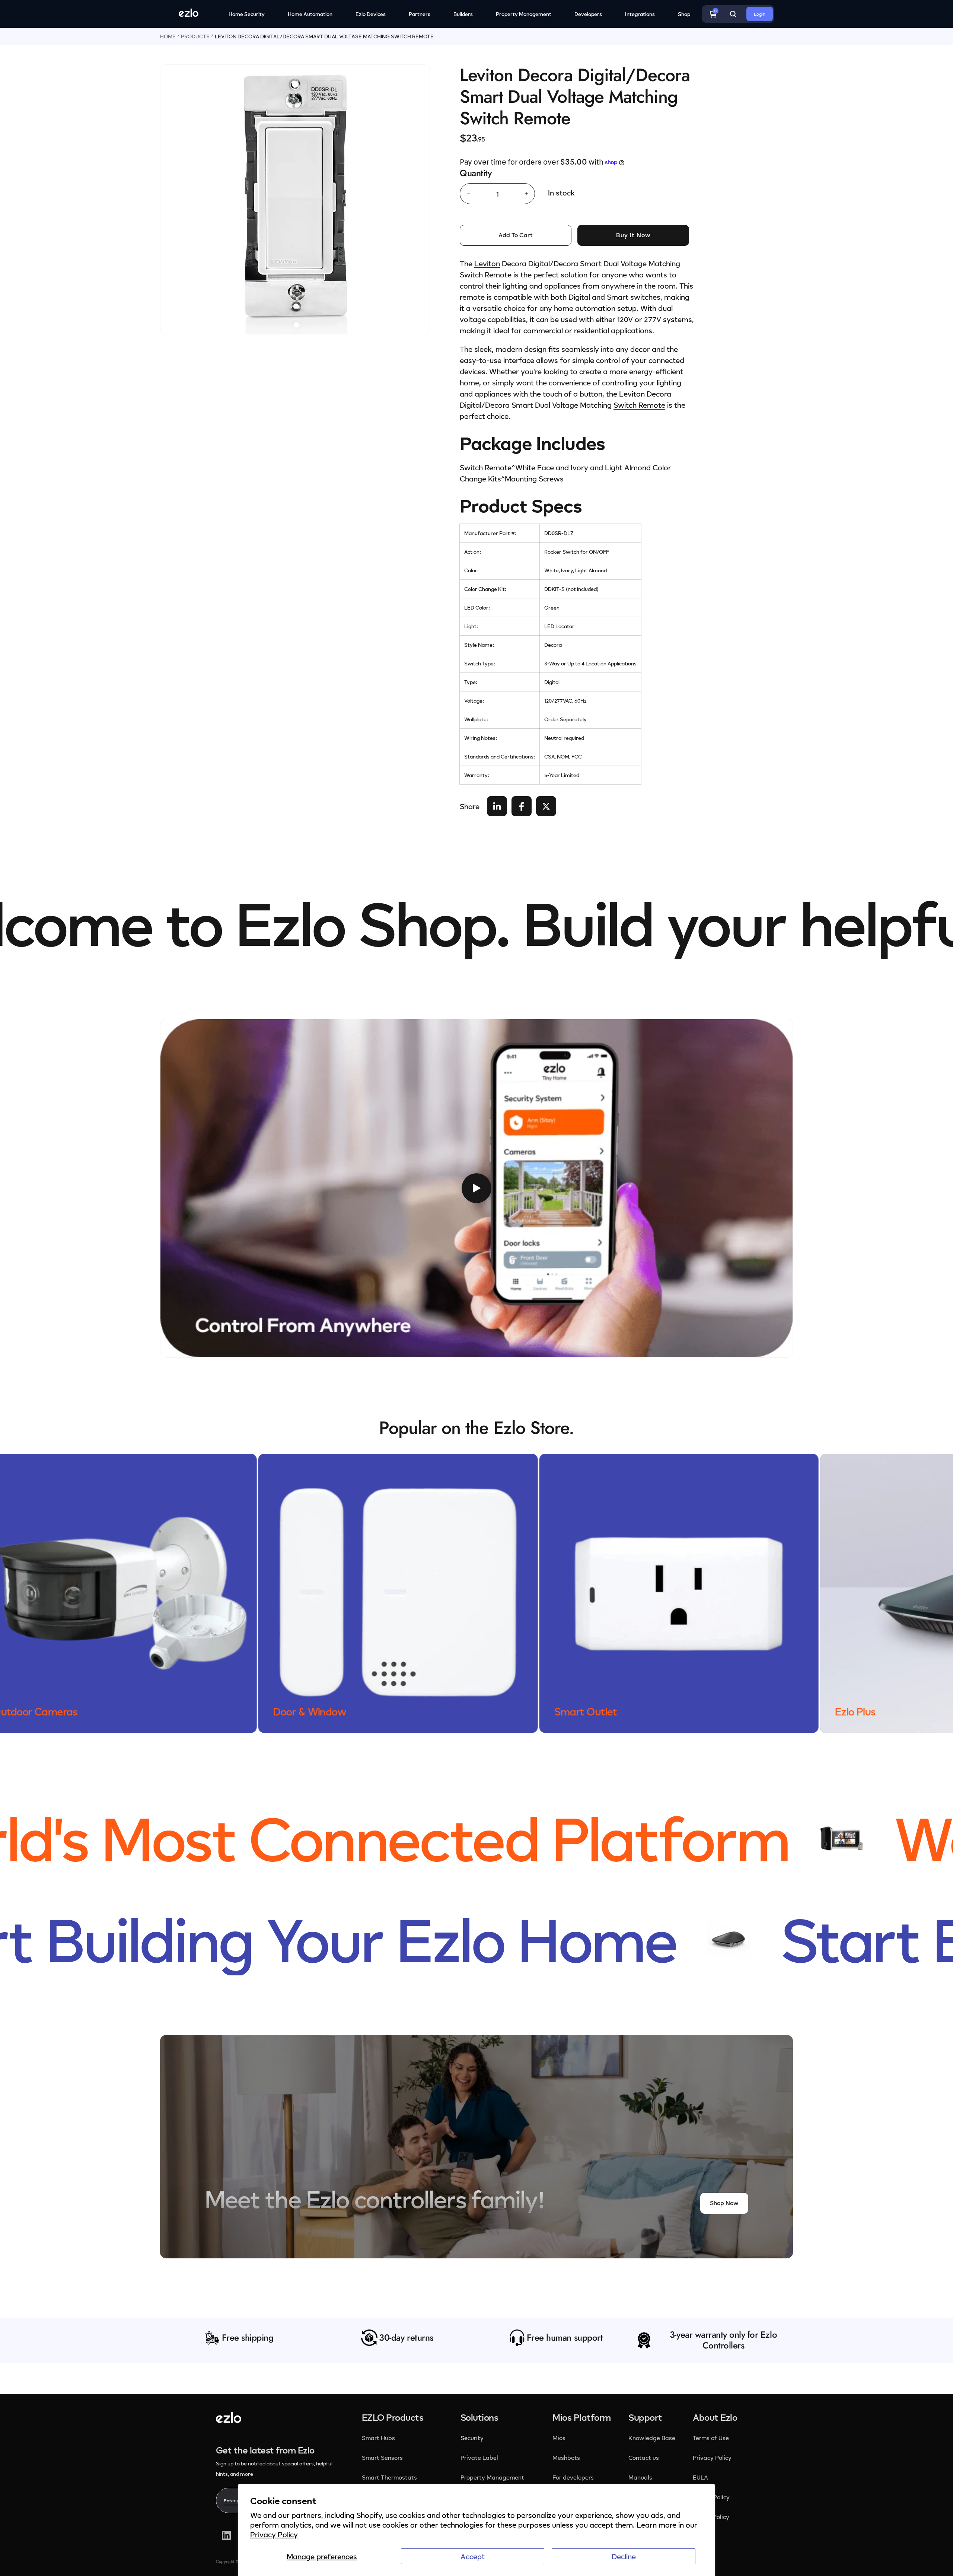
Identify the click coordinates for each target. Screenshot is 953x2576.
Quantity (476, 173)
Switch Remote (639, 405)
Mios (560, 2438)
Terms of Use (711, 2438)
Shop (684, 14)
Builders (463, 14)
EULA (700, 2477)
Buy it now (633, 235)
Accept (473, 2556)
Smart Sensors (382, 2458)
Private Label (479, 2458)
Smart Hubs (378, 2438)
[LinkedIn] (226, 2535)
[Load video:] (476, 1188)
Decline (624, 2556)
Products (195, 36)
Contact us (644, 2458)
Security (473, 2438)
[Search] (733, 14)
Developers (588, 14)
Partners (420, 14)
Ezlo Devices (371, 14)
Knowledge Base (652, 2438)
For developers (573, 2477)
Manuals (640, 2477)
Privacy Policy (274, 2534)
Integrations (640, 14)
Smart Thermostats (389, 2477)
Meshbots (566, 2458)
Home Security (247, 14)
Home (168, 36)
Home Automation (310, 14)
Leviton (487, 263)
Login (760, 14)
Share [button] (470, 806)
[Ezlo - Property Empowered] (229, 2420)
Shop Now (724, 2203)
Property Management (524, 14)
